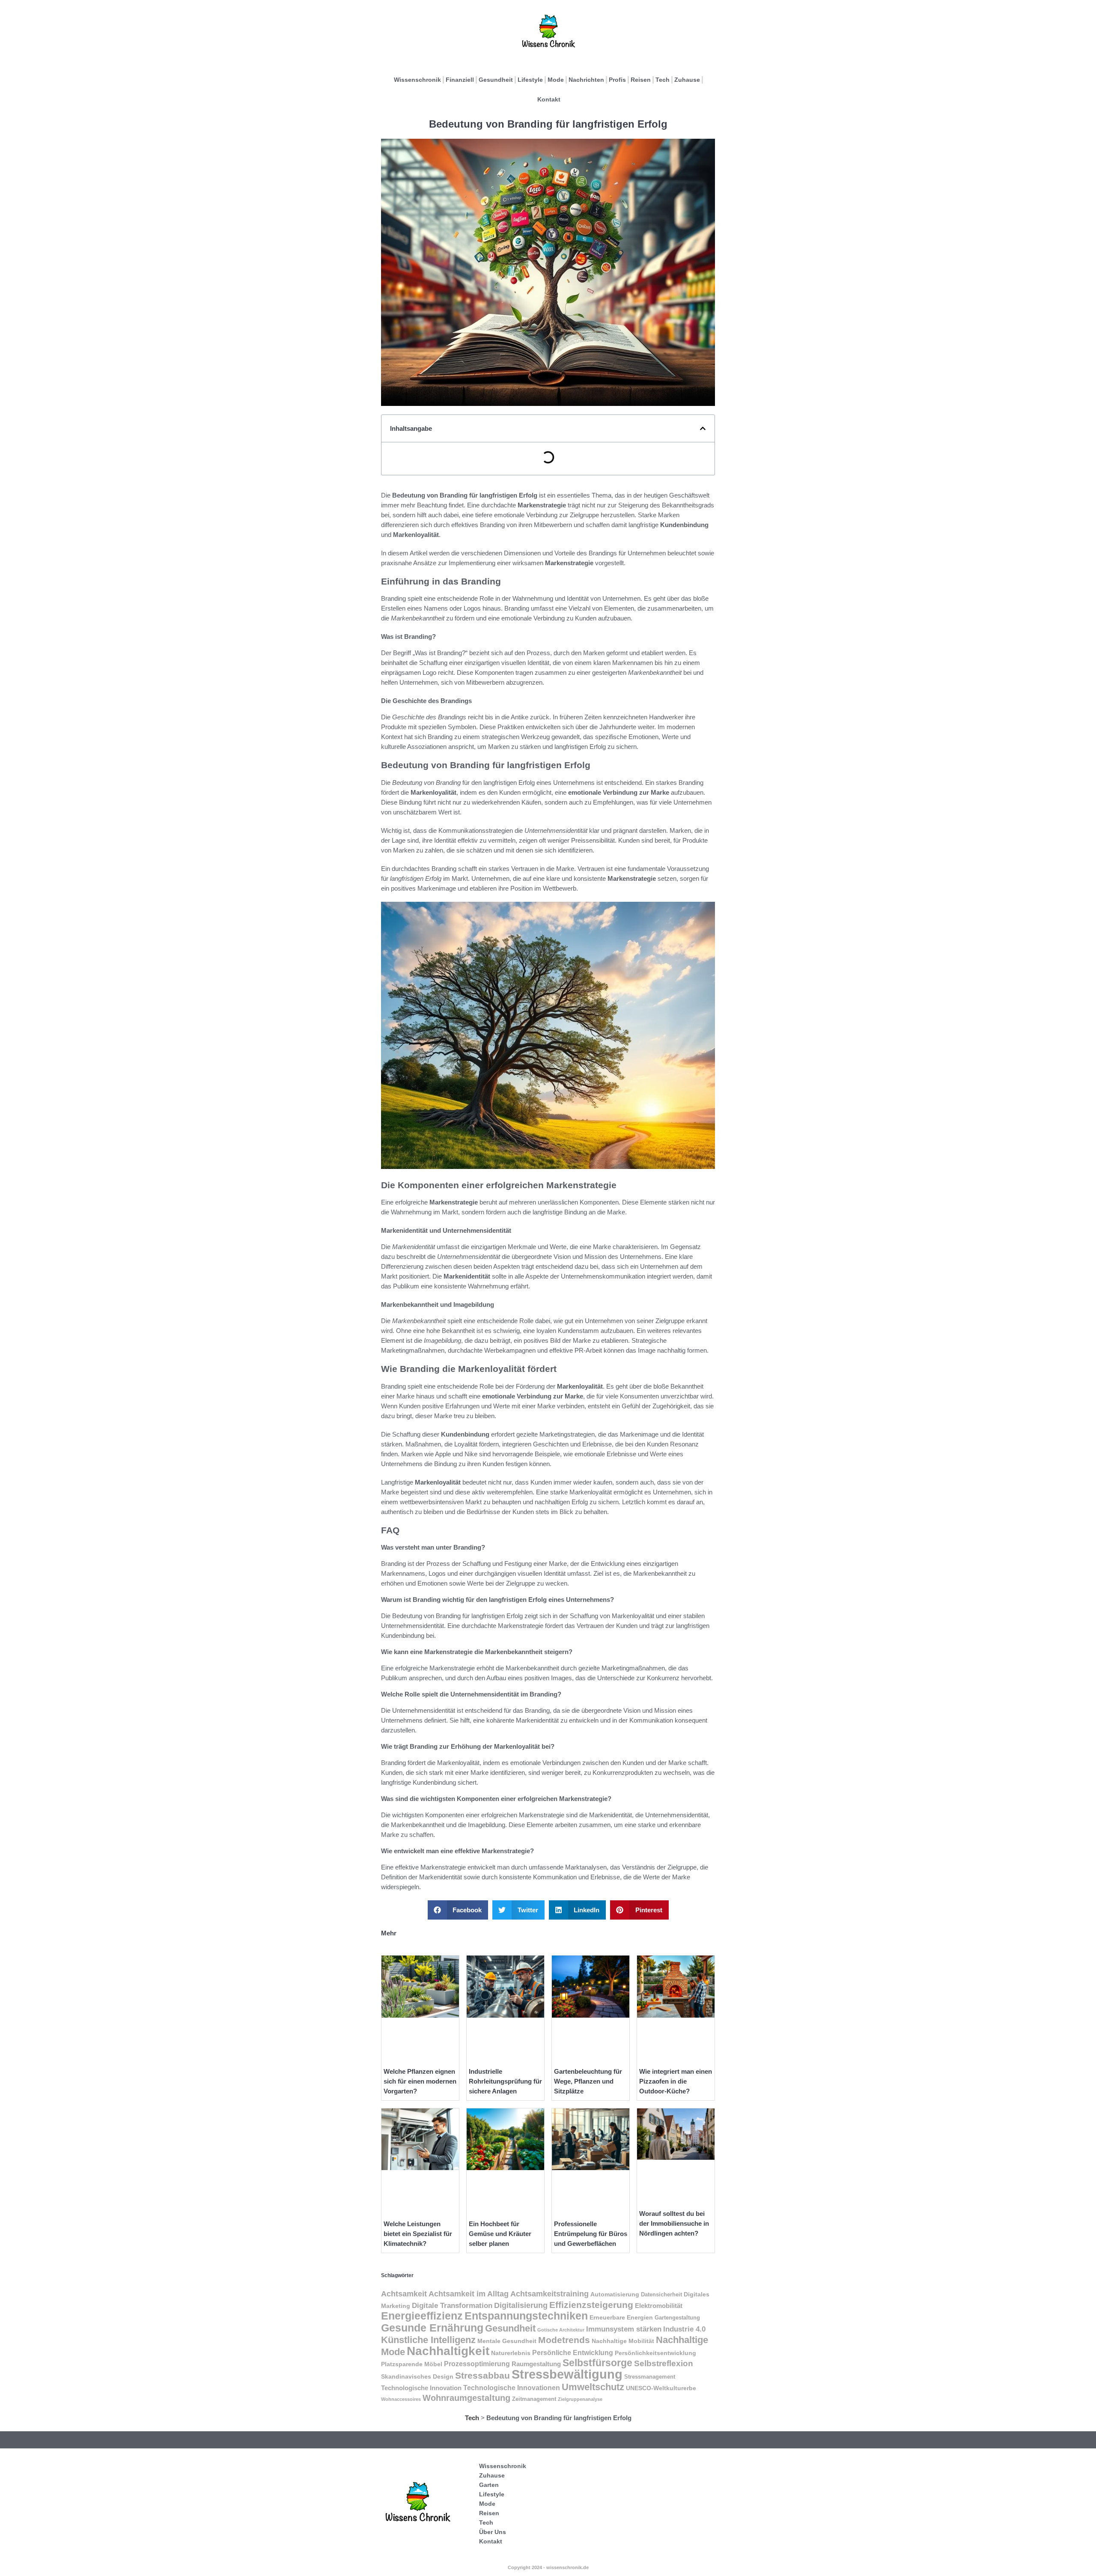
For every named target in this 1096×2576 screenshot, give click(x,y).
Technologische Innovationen (512, 2388)
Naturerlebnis (511, 2353)
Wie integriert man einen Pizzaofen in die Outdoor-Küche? (676, 2081)
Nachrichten (586, 80)
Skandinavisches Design (417, 2376)
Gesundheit (496, 80)
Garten (489, 2485)
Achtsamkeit (404, 2294)
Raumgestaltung (536, 2364)
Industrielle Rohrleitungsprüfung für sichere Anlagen (505, 2081)
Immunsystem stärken (624, 2329)
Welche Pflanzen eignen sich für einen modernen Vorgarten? (420, 2081)
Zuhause (687, 80)
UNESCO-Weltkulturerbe (661, 2388)
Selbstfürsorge (597, 2363)
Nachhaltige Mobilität (623, 2341)
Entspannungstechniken (526, 2316)
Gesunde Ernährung (432, 2328)
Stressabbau (482, 2375)
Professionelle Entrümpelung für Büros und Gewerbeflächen (591, 2234)
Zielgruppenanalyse (580, 2399)
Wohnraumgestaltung (466, 2398)
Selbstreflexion (664, 2363)
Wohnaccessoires (401, 2399)
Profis (617, 80)
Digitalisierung (521, 2305)
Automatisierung (615, 2294)
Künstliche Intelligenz (428, 2340)
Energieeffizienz (422, 2316)
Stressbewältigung (567, 2374)
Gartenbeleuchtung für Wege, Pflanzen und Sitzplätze (588, 2081)
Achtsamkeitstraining (549, 2294)
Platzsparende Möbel (412, 2364)
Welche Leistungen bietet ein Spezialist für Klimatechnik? (418, 2234)
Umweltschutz (593, 2387)
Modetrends (564, 2340)
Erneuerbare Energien (621, 2317)
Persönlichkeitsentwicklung (655, 2353)
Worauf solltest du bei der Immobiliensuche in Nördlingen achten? (674, 2223)
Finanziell (460, 80)
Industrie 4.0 (684, 2329)
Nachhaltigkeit (448, 2351)
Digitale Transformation (452, 2305)
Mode (556, 80)
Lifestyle (530, 80)
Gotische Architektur (561, 2330)
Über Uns (493, 2532)
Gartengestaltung (677, 2318)
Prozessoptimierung (477, 2364)
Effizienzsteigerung (591, 2305)
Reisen (641, 80)
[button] (703, 428)
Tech (663, 80)
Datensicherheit (661, 2295)
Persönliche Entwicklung (573, 2353)
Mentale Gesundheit (507, 2341)
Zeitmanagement (534, 2399)
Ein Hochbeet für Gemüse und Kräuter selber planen (500, 2234)
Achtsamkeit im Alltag (469, 2294)
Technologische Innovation (421, 2388)
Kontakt (549, 99)
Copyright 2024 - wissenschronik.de (548, 2567)
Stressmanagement (650, 2377)
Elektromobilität (659, 2306)
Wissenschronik (417, 80)
